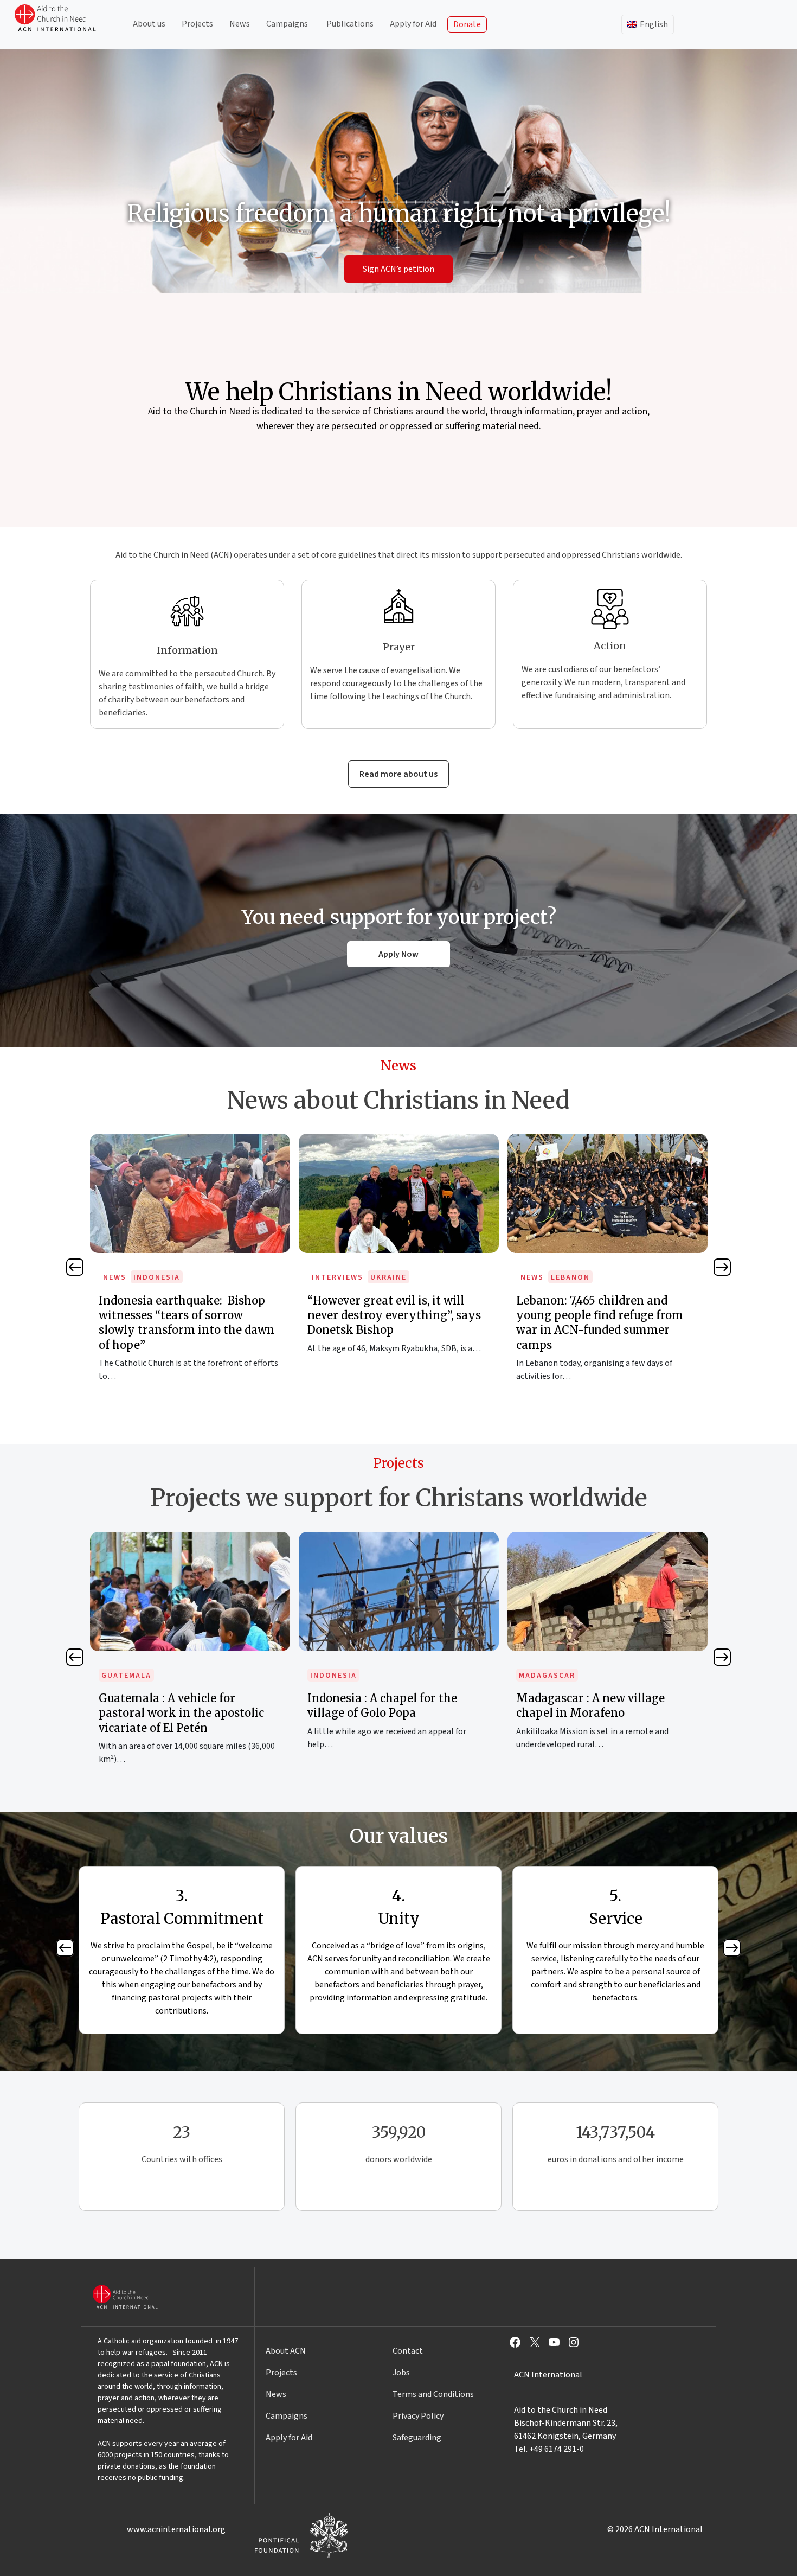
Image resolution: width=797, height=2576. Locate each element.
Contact (408, 2351)
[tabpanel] (190, 1260)
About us (149, 24)
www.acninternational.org (176, 2529)
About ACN (286, 2351)
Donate (467, 24)
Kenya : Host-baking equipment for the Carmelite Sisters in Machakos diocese (604, 1713)
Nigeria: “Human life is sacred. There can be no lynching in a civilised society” (599, 1315)
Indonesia (125, 1676)
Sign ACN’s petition (398, 269)
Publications (350, 24)
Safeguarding (417, 2438)
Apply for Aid (413, 24)
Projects (197, 24)
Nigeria (568, 1277)
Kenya (532, 1676)
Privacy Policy (418, 2416)
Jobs (401, 2373)
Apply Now (398, 954)
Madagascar (338, 1676)
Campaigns (287, 24)
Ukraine (180, 1277)
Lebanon (362, 1277)
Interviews (129, 1277)
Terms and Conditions (433, 2394)
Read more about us (398, 774)
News (240, 24)
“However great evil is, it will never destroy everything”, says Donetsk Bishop (185, 1315)
